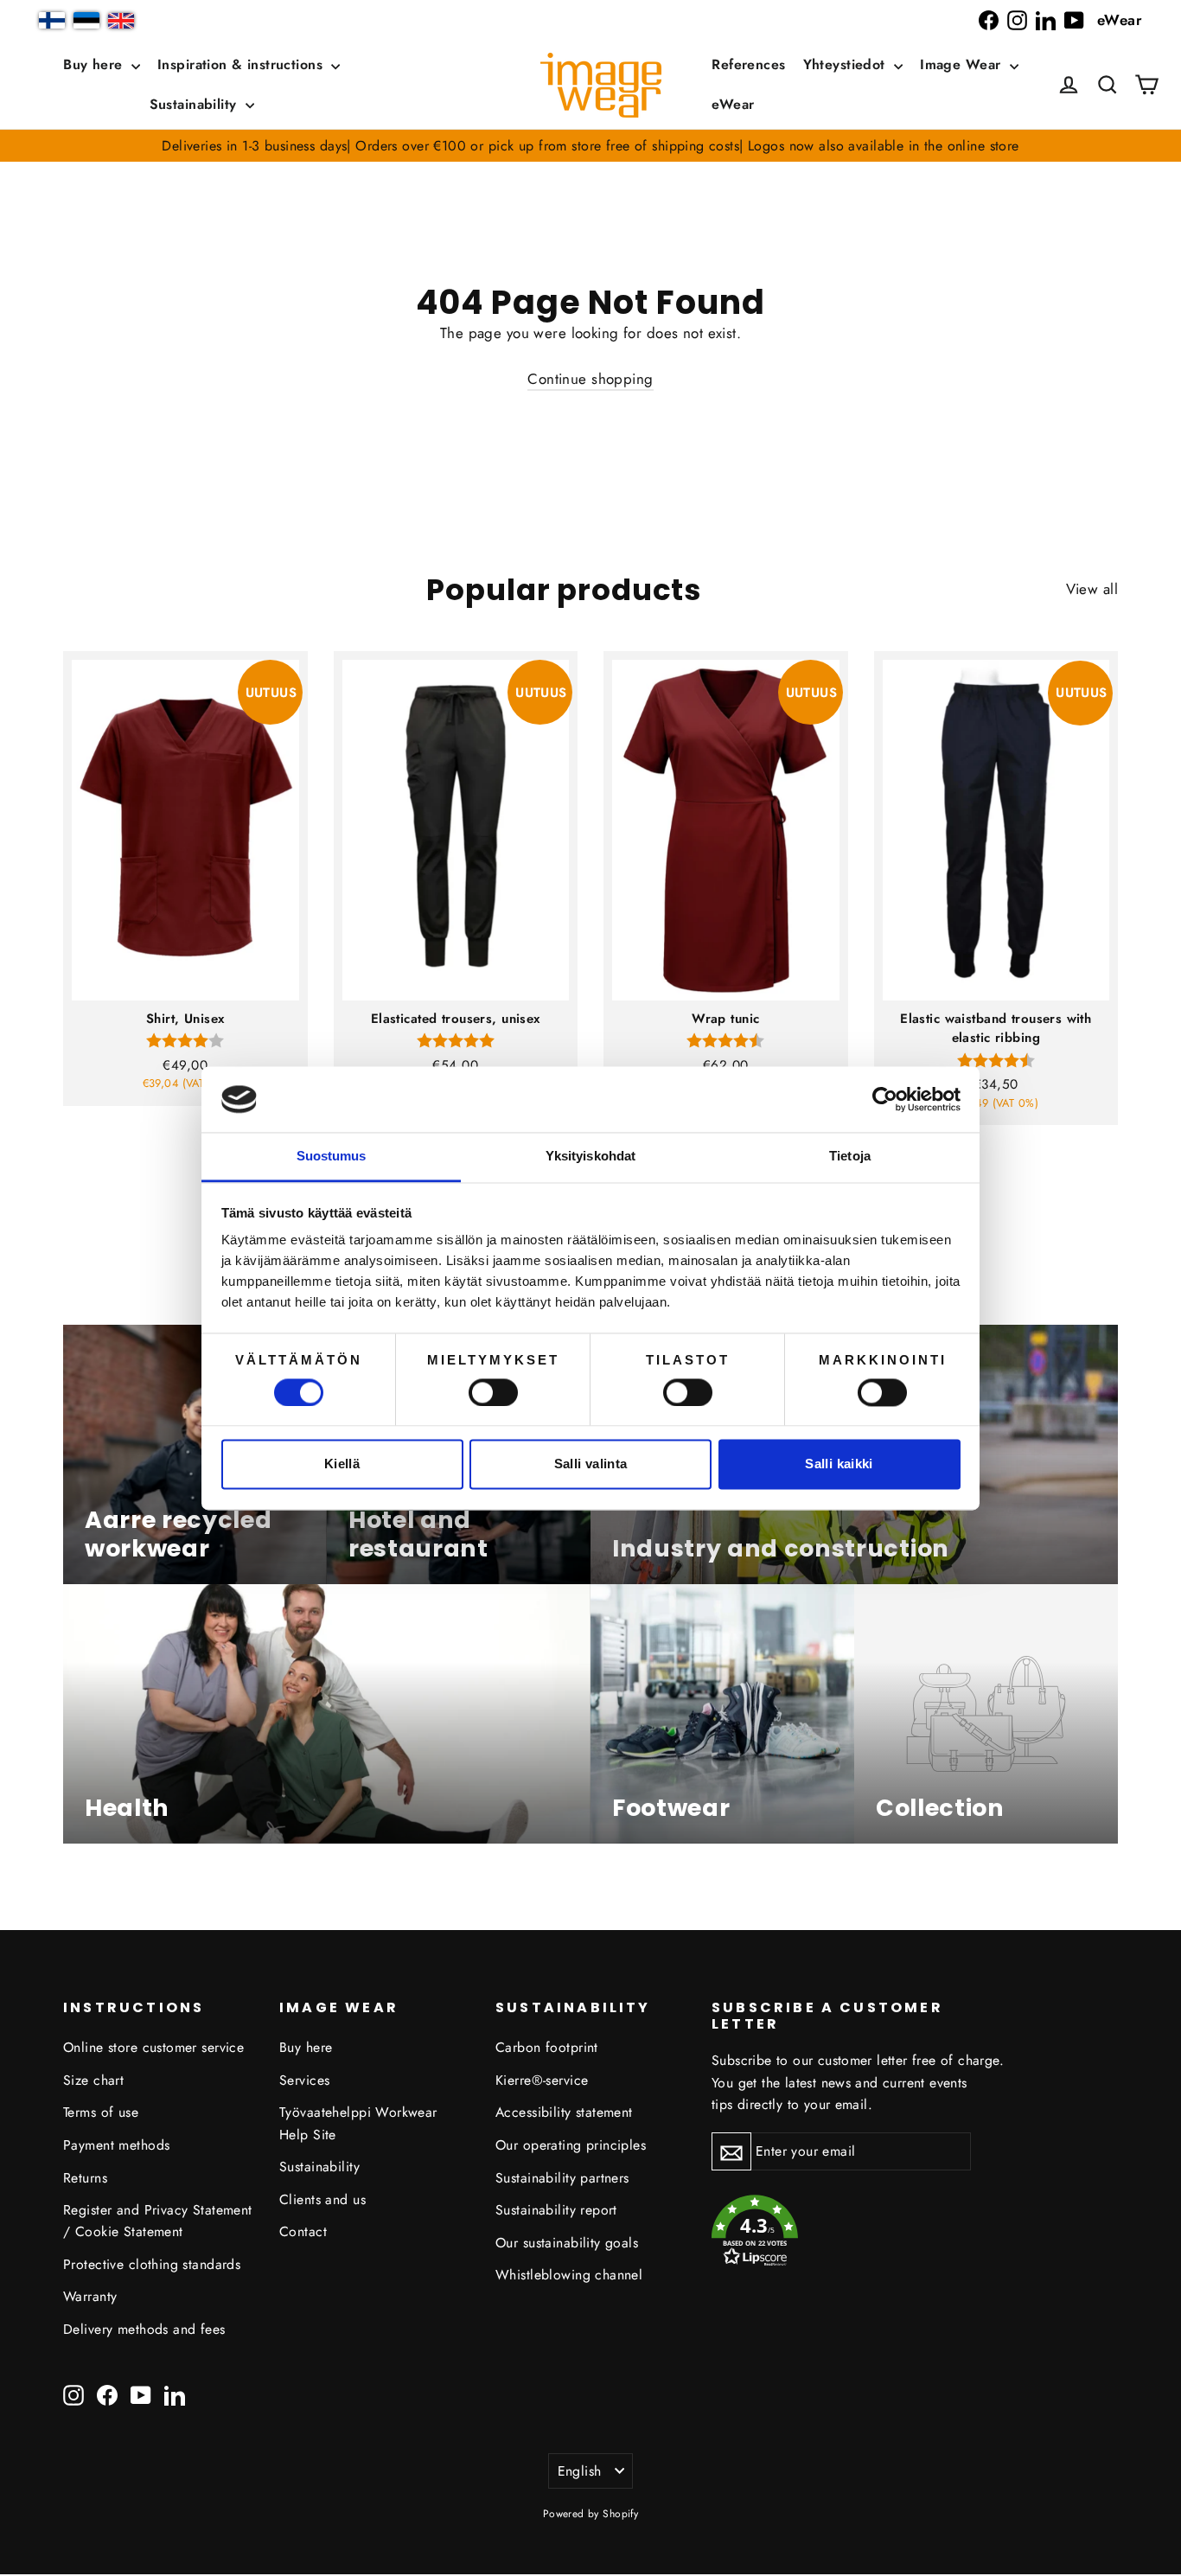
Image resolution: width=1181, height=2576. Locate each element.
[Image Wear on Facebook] (989, 20)
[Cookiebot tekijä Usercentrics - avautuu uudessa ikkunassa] (885, 1099)
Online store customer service (153, 2047)
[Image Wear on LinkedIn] (1046, 20)
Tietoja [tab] (850, 1157)
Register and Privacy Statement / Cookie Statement (158, 2221)
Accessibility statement (564, 2112)
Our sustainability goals (567, 2243)
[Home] (601, 85)
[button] (1108, 85)
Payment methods (116, 2145)
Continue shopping (590, 379)
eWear (1120, 20)
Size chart (93, 2080)
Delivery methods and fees (144, 2329)
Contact (303, 2231)
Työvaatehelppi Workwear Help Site (358, 2123)
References (748, 64)
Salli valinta (591, 1464)
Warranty (90, 2296)
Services (304, 2080)
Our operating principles (571, 2145)
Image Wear (963, 64)
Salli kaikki (839, 1464)
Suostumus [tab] (332, 1157)
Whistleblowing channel (569, 2275)
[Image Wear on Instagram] (1017, 20)
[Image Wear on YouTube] (1074, 20)
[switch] (493, 1392)
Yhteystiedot (847, 64)
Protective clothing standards (152, 2264)
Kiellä (342, 1464)
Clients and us (322, 2199)
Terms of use (101, 2112)
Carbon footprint (547, 2047)
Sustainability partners (562, 2178)
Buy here (95, 64)
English (580, 2471)
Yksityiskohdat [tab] (590, 1157)
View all (1092, 589)
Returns (85, 2178)
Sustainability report (556, 2210)
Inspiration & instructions (242, 64)
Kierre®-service (542, 2080)
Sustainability (195, 104)
